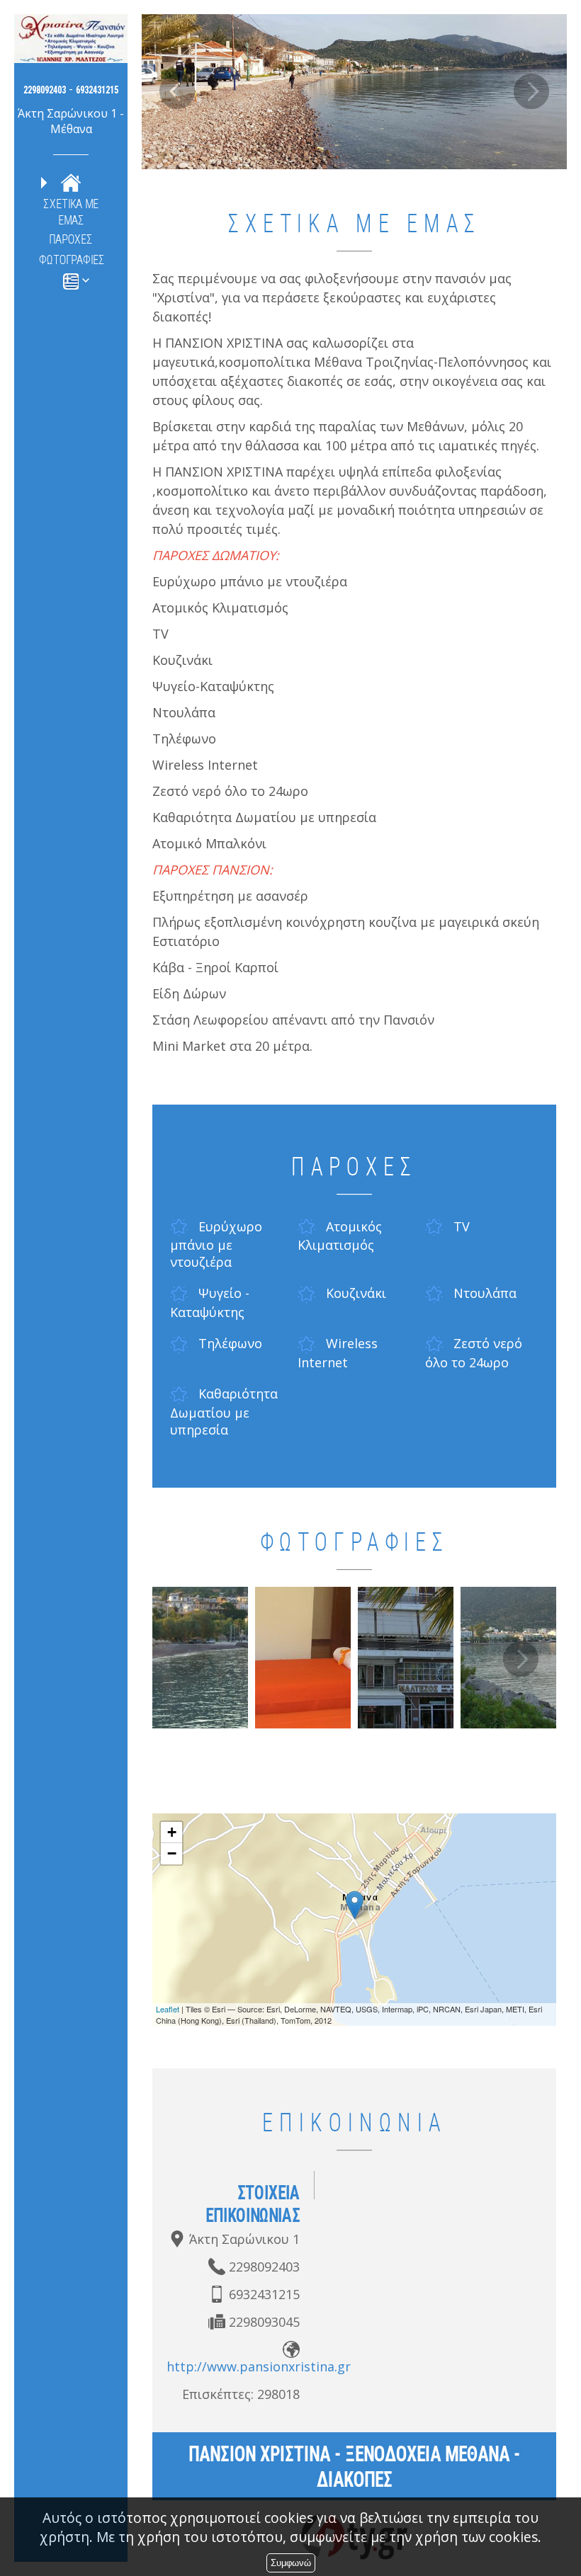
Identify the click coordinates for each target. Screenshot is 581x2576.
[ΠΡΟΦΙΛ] (71, 182)
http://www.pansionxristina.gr (259, 2366)
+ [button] (172, 1832)
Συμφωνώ (291, 2563)
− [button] (172, 1853)
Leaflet (168, 2009)
